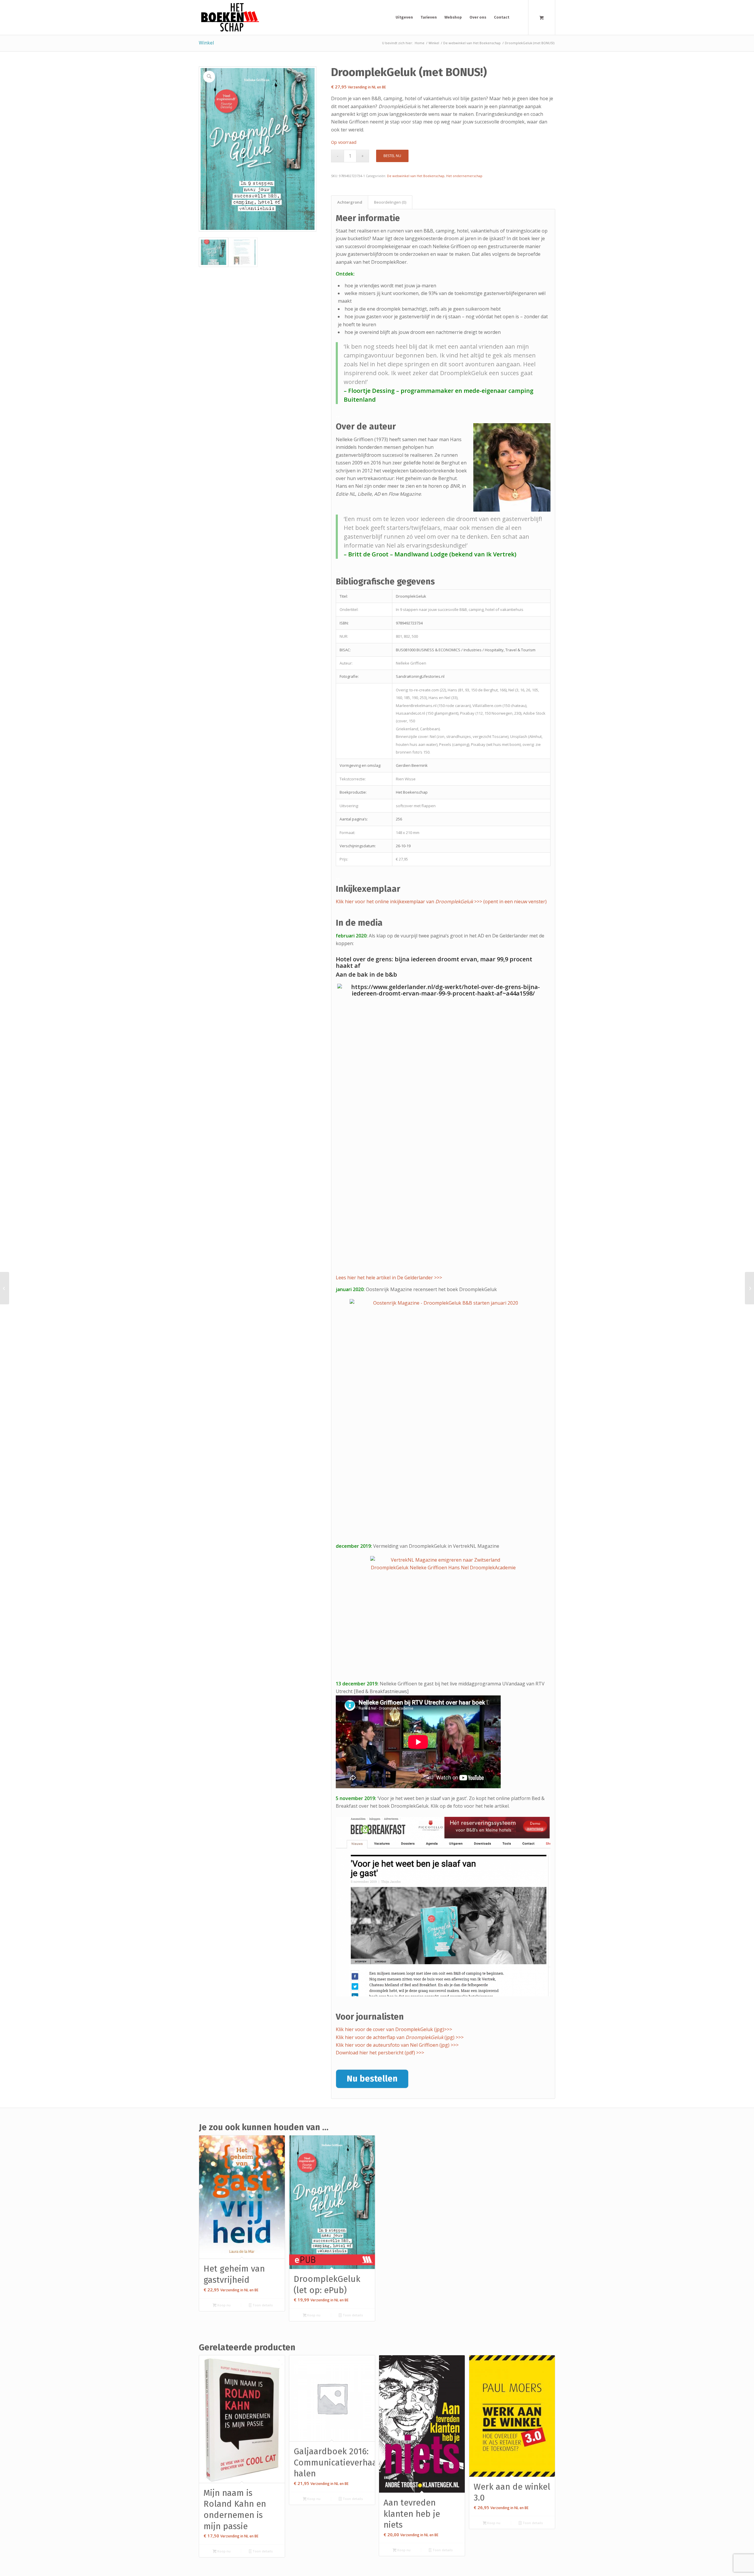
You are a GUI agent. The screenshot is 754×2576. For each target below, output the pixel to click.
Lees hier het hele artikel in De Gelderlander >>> (389, 1278)
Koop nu (224, 2305)
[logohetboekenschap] (229, 17)
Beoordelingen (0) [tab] (390, 202)
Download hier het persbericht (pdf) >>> (380, 2053)
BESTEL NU (392, 156)
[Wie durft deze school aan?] (749, 1288)
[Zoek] (518, 17)
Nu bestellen (372, 2079)
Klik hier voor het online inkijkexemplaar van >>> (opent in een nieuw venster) (441, 901)
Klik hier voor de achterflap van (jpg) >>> (400, 2037)
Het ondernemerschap (464, 176)
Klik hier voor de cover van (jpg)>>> (394, 2029)
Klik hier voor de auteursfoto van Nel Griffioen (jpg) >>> (397, 2045)
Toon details (262, 2305)
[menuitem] (404, 17)
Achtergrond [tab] (350, 202)
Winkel (206, 43)
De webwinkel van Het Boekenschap (416, 176)
